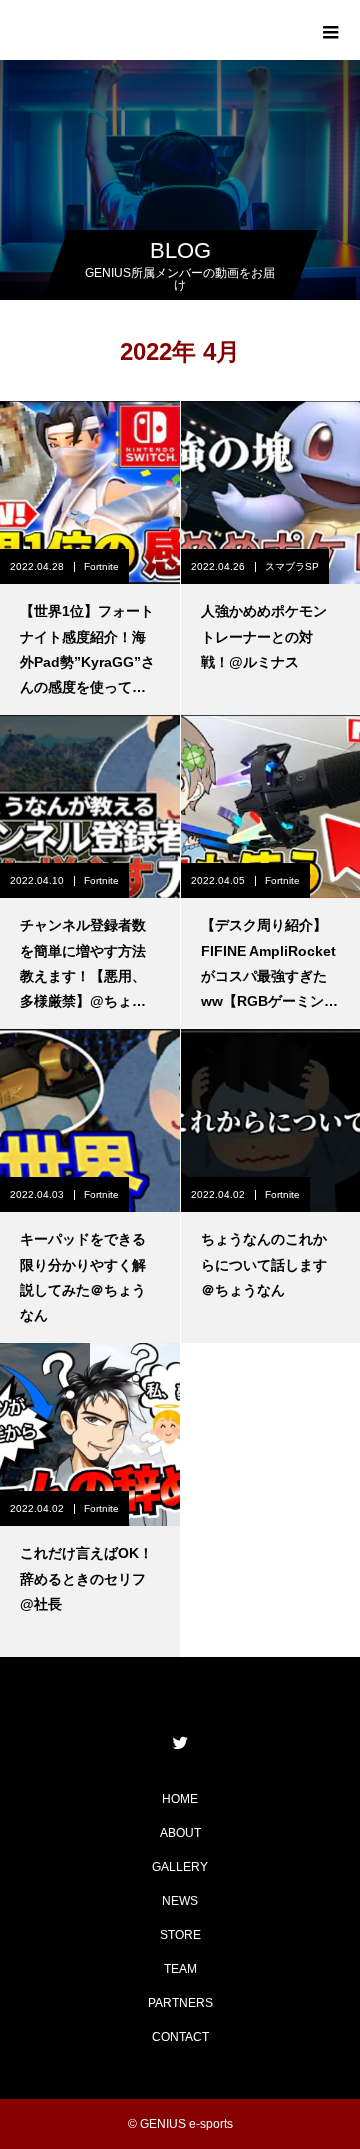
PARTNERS (180, 2003)
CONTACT (180, 2037)
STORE (180, 1935)
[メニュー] (330, 30)
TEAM (180, 1969)
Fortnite (101, 566)
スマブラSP (292, 566)
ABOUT (180, 1833)
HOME (180, 1799)
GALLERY (180, 1867)
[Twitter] (180, 1742)
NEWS (180, 1901)
